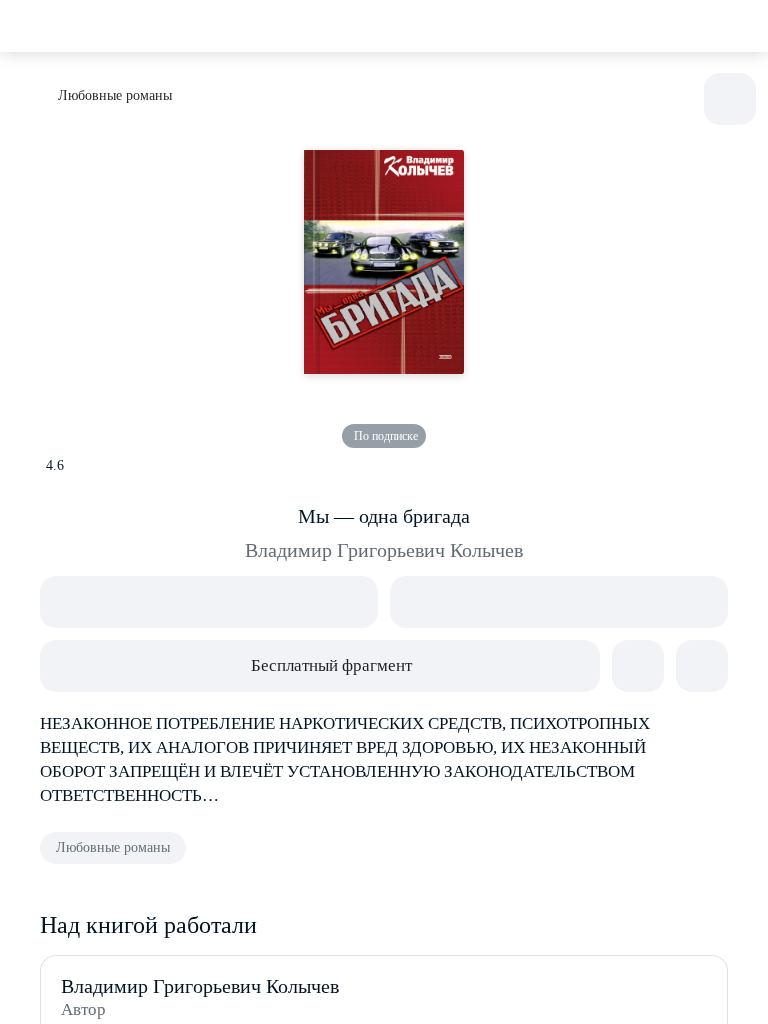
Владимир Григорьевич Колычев (384, 550)
